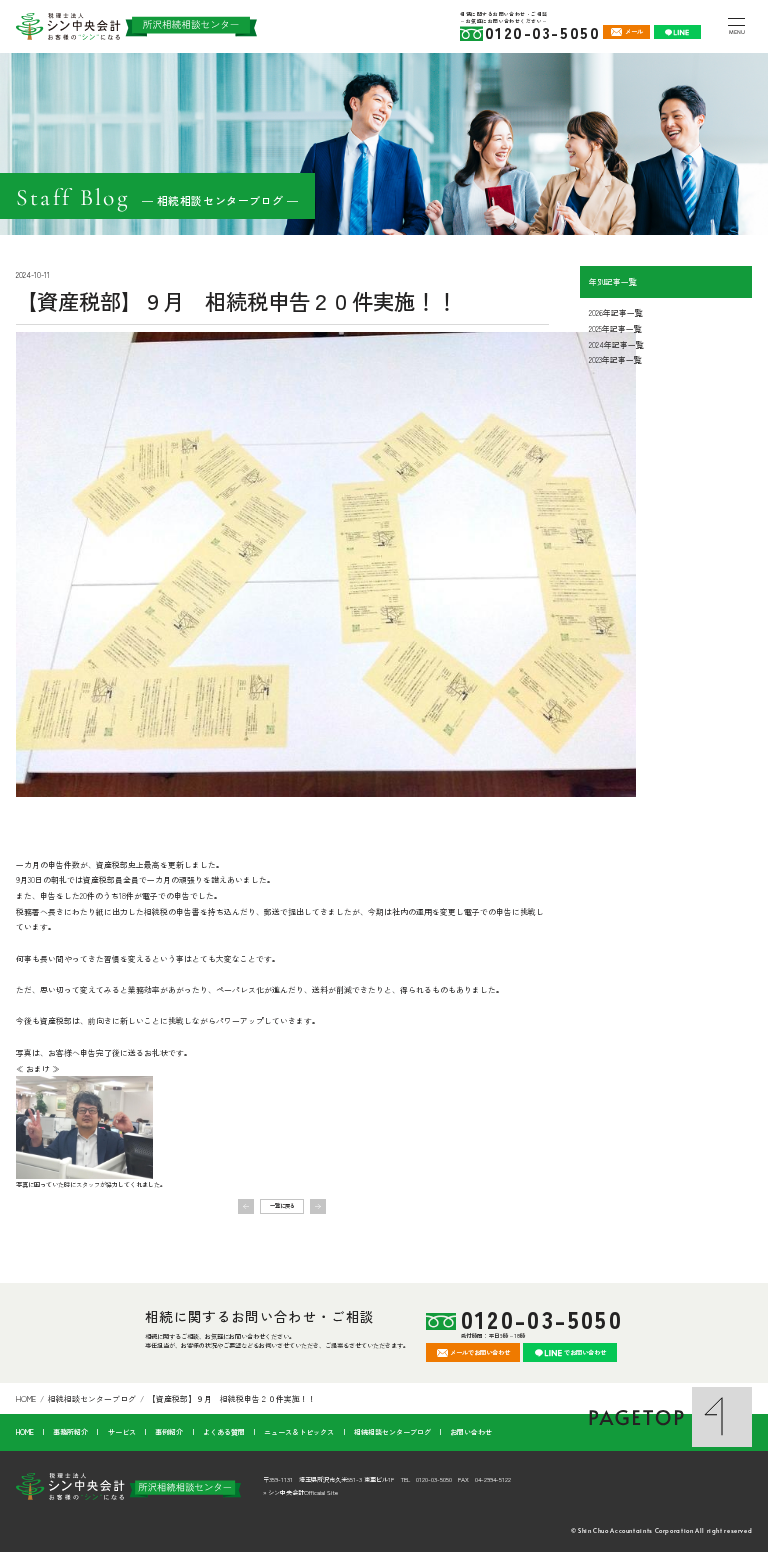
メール (634, 31)
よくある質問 (224, 1432)
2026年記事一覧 (616, 312)
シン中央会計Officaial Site (303, 1493)
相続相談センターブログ (92, 1398)
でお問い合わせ (585, 1352)
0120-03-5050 (542, 1320)
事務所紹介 (70, 1432)
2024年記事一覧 (616, 344)
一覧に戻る (282, 1206)
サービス (122, 1432)
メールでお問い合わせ (480, 1352)
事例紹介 (169, 1432)
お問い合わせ (471, 1432)
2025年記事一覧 (615, 328)
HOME (26, 1398)
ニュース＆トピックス (299, 1432)
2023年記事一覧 (615, 359)
